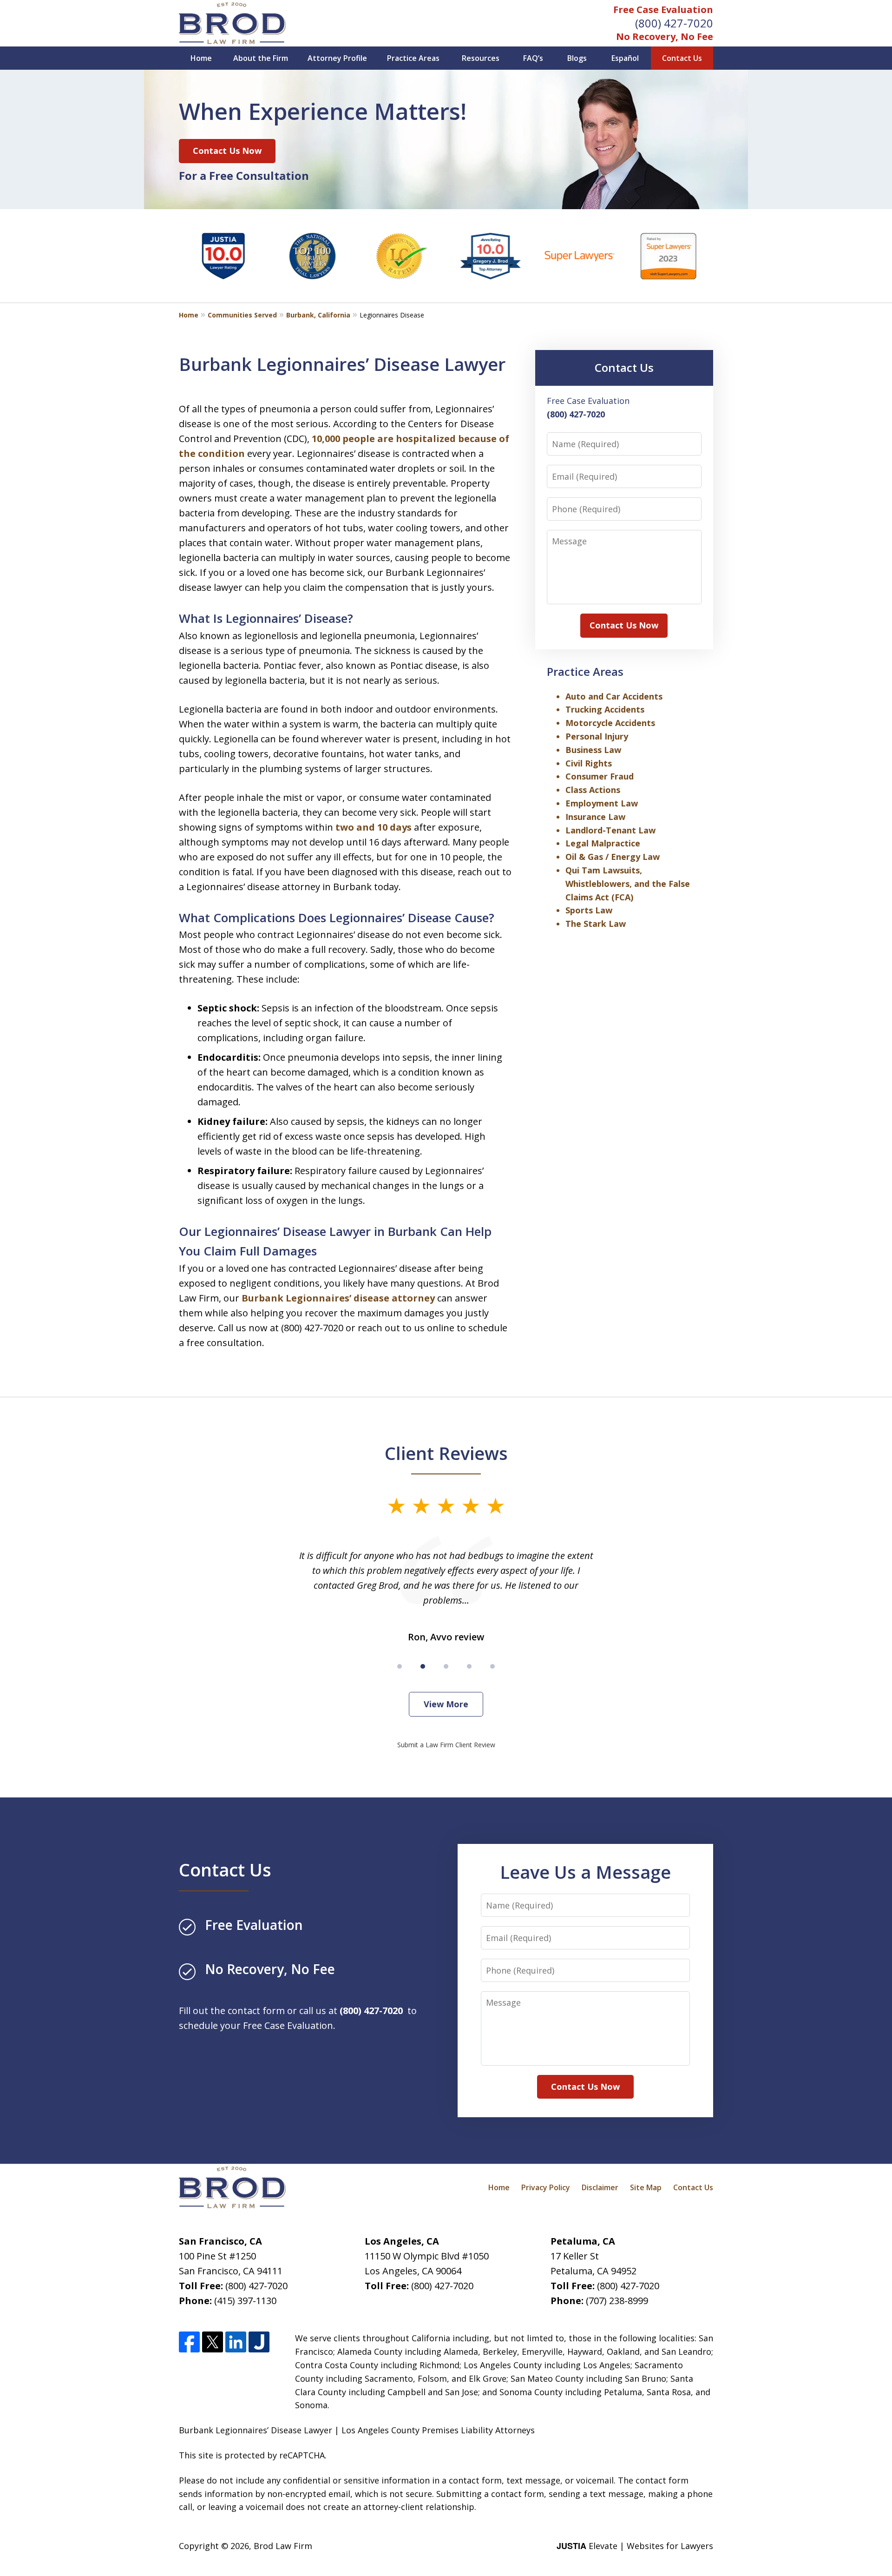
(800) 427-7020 (674, 23)
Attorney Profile (337, 58)
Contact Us (682, 58)
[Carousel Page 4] (469, 1666)
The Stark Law (596, 924)
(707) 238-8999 (617, 2301)
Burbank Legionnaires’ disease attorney (338, 1298)
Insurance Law (595, 817)
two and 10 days (374, 827)
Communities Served (242, 315)
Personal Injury (597, 736)
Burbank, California (318, 315)
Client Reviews (446, 1453)
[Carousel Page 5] (492, 1666)
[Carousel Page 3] (446, 1666)
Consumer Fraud (600, 776)
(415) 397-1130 (245, 2301)
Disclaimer (600, 2187)
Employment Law (602, 803)
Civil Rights (589, 763)
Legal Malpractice (603, 843)
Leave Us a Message (585, 1872)
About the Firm (261, 58)
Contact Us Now (227, 151)
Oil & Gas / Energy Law (613, 857)
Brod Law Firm (283, 2546)
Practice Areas (413, 58)
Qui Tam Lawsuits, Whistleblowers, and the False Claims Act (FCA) (628, 884)
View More (446, 1704)
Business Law (593, 750)
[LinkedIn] (236, 2342)
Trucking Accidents (605, 709)
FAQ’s (533, 58)
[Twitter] (213, 2342)
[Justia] (259, 2342)
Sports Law (589, 910)
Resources (481, 58)
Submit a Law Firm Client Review (446, 1745)
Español (625, 58)
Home (201, 58)
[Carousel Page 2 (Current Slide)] (423, 1666)
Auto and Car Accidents (614, 696)
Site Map (646, 2187)
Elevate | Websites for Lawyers (635, 2546)
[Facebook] (189, 2342)
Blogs (577, 58)
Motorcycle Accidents (610, 723)
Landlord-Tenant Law (610, 830)
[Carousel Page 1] (400, 1666)
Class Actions (593, 790)
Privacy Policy (546, 2187)
